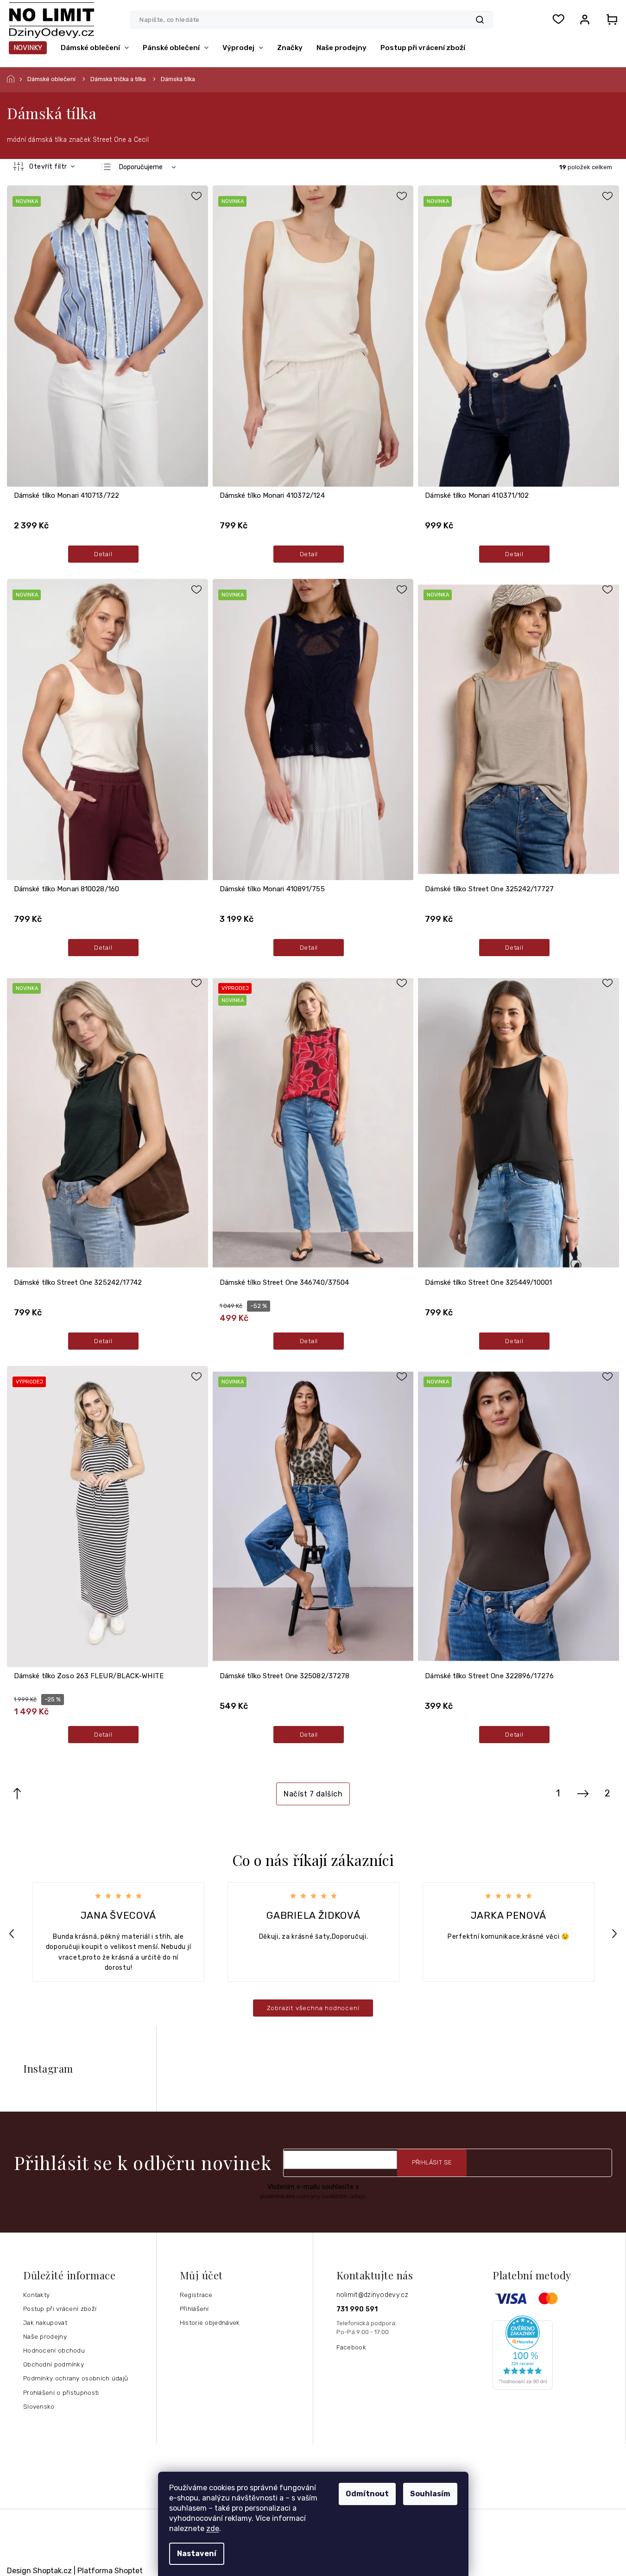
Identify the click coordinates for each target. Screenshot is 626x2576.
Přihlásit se (432, 2162)
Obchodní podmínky (54, 2364)
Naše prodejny (45, 2336)
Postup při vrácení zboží (60, 2309)
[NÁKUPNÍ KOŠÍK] (609, 19)
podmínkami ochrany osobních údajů (313, 2196)
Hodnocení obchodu (54, 2350)
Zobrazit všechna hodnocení (313, 2008)
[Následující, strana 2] (583, 1794)
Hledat (480, 20)
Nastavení (197, 2554)
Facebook (351, 2347)
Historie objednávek (210, 2322)
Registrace (196, 2295)
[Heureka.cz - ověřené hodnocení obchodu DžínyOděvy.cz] (556, 2353)
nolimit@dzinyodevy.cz (372, 2295)
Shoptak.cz (52, 2571)
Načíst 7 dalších (313, 1794)
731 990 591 (357, 2309)
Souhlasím (430, 2494)
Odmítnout (367, 2494)
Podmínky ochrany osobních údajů (76, 2378)
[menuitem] (28, 48)
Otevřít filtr (49, 167)
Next (616, 1933)
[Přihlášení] (585, 19)
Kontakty (36, 2295)
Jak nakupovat (45, 2322)
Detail (103, 554)
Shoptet (129, 2571)
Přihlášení (194, 2309)
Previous (13, 1933)
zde (213, 2528)
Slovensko (39, 2406)
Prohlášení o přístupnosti (61, 2392)
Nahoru (17, 1794)
